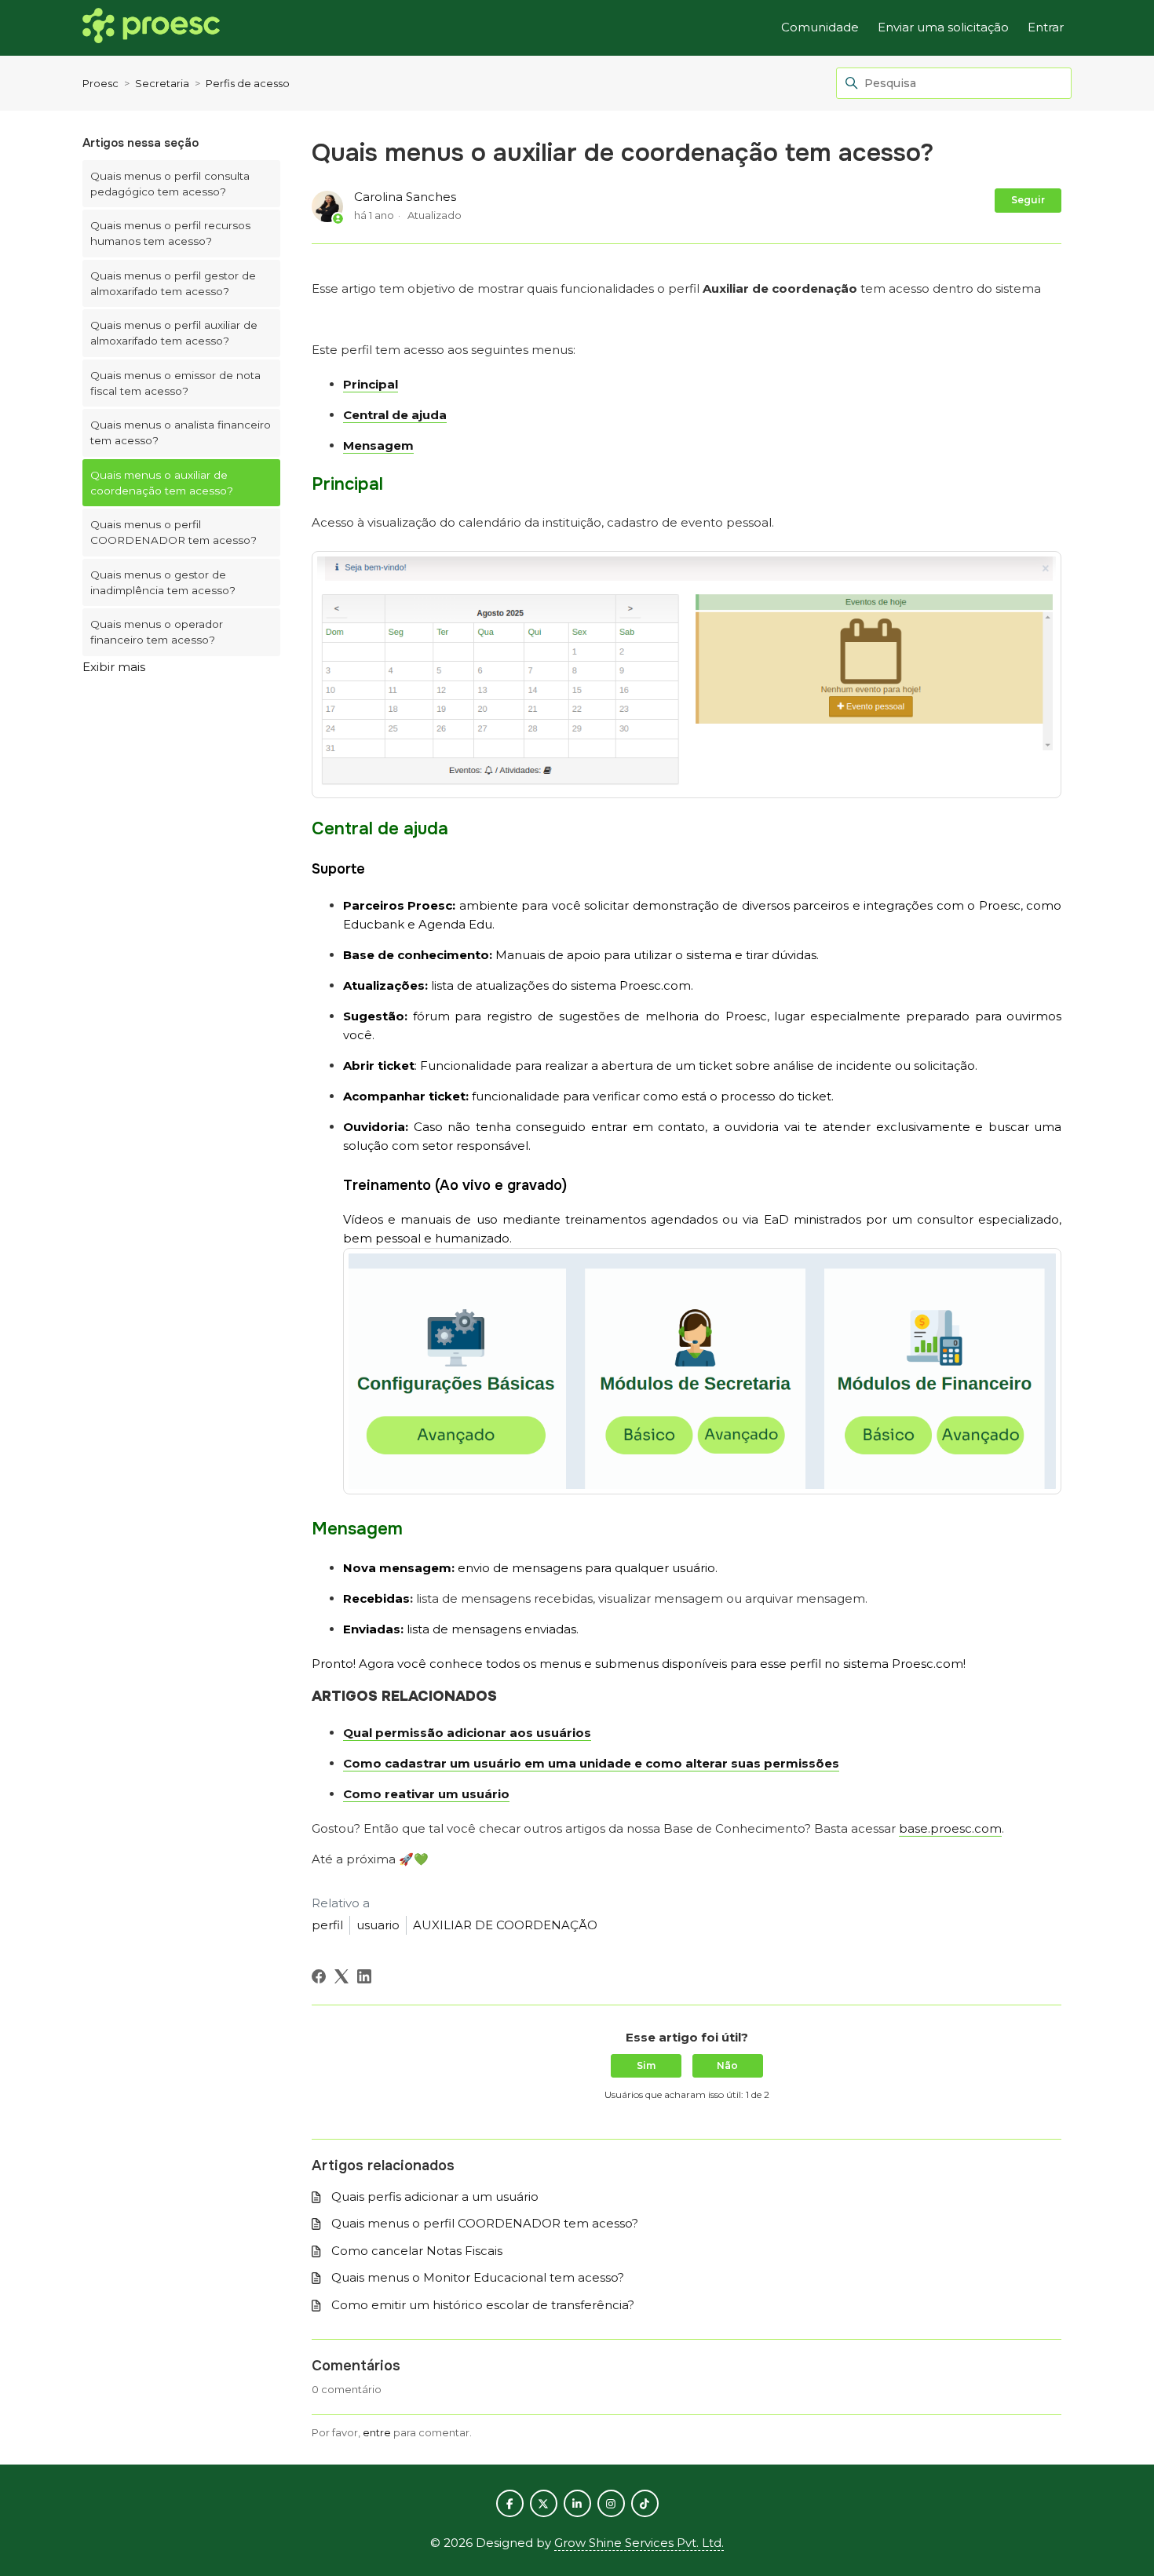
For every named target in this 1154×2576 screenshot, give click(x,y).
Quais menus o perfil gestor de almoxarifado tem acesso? (173, 283)
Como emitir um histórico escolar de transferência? (483, 2305)
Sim (646, 2065)
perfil (327, 1925)
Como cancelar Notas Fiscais (417, 2251)
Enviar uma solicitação (943, 27)
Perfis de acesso (248, 83)
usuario (378, 1925)
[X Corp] (341, 1976)
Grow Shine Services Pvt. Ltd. (639, 2543)
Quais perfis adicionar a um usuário (435, 2197)
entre (377, 2432)
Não (727, 2065)
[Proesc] (151, 28)
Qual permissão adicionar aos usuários (467, 1733)
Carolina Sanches (405, 197)
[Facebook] (319, 1976)
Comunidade (820, 27)
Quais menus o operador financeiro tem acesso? (157, 632)
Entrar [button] (1046, 27)
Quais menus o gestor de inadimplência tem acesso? (163, 582)
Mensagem (378, 445)
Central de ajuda (395, 415)
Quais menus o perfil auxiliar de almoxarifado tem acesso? (174, 333)
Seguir (1028, 200)
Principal (371, 384)
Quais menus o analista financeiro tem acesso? (181, 432)
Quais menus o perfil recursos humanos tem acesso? (170, 233)
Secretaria (162, 83)
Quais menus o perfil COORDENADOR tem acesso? (173, 532)
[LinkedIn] (364, 1976)
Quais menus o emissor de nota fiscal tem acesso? (175, 383)
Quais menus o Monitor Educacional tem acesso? (478, 2277)
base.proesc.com (950, 1828)
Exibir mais (114, 667)
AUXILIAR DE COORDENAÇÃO (505, 1925)
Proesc (100, 83)
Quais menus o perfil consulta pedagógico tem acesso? (170, 184)
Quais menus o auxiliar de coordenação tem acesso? (162, 483)
